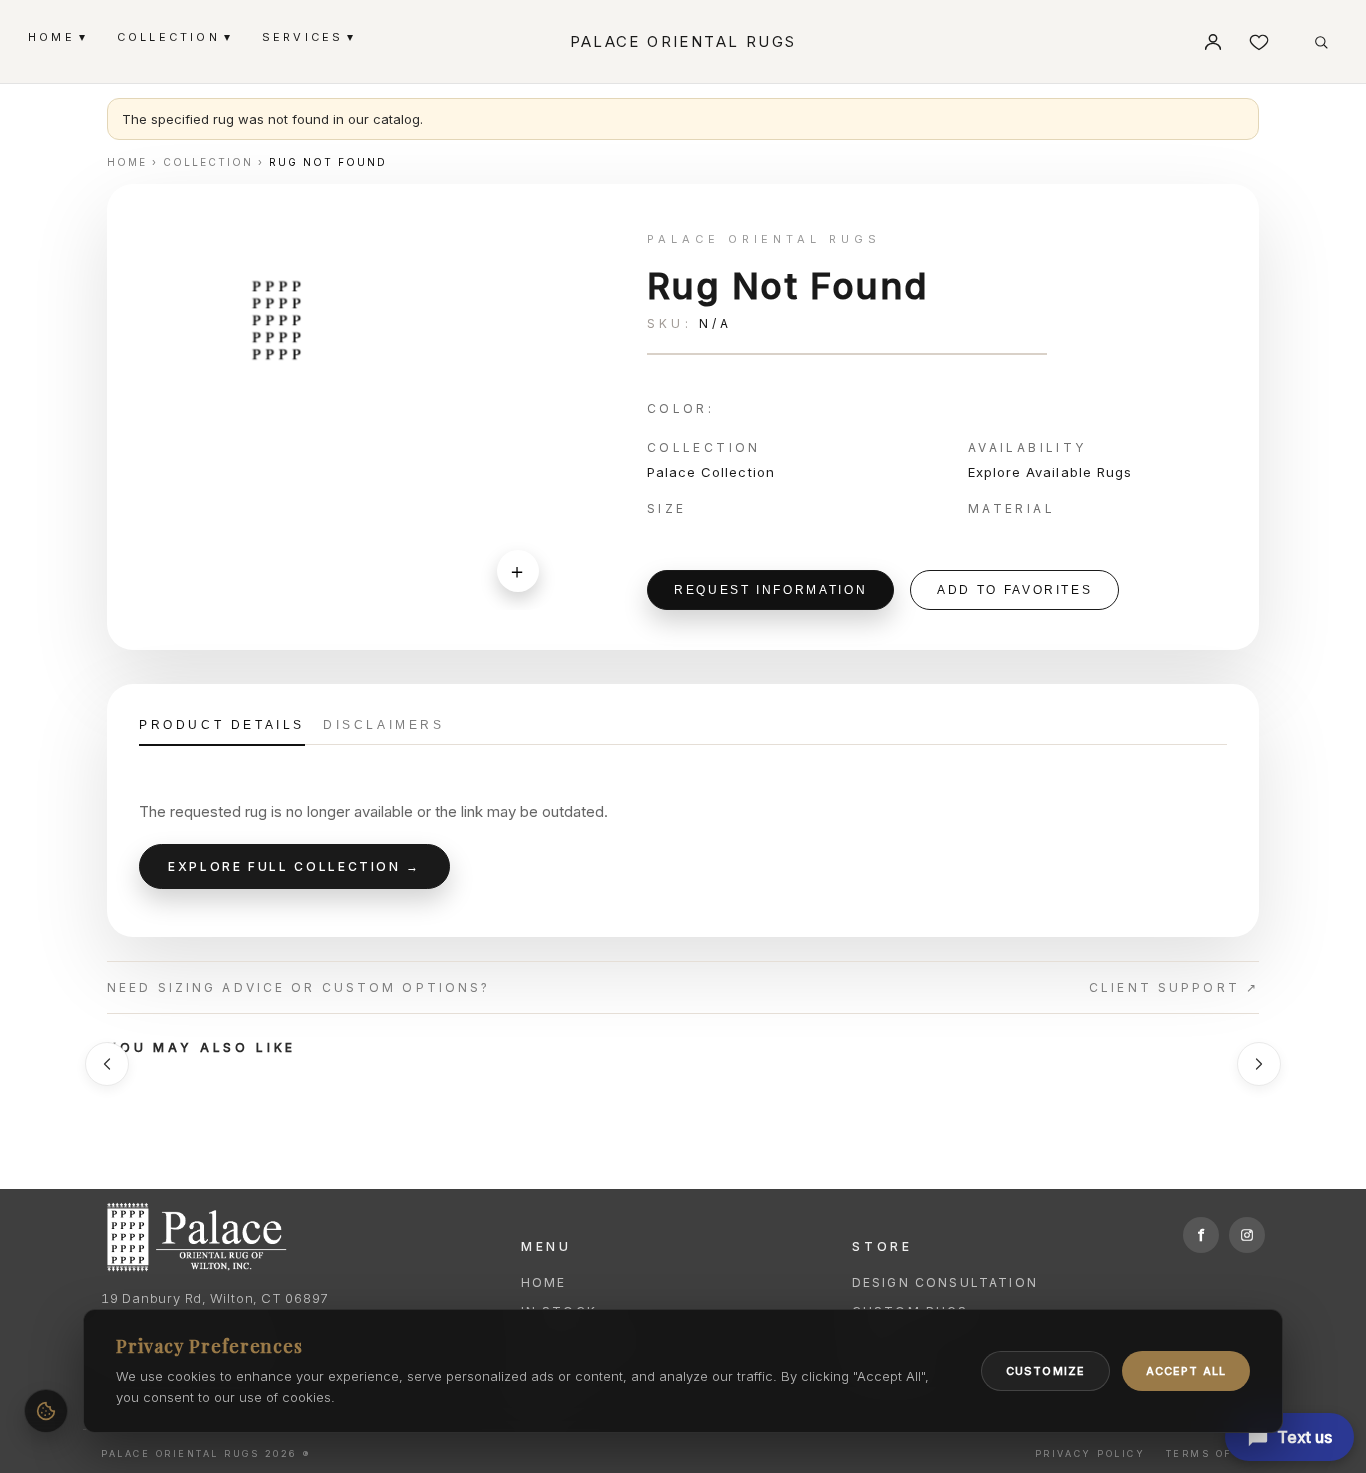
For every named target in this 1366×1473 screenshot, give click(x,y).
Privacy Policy (1090, 1453)
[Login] (1213, 42)
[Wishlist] (1259, 42)
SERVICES (308, 36)
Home (544, 1282)
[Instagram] (1247, 1235)
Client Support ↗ (1174, 987)
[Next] (1259, 1064)
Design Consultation (945, 1282)
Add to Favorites (1014, 590)
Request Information (770, 590)
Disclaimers (384, 725)
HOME (56, 36)
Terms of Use (1215, 1453)
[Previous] (107, 1064)
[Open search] (1321, 42)
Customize (1045, 1371)
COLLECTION (173, 36)
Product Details (222, 725)
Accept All (1186, 1371)
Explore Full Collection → (294, 866)
